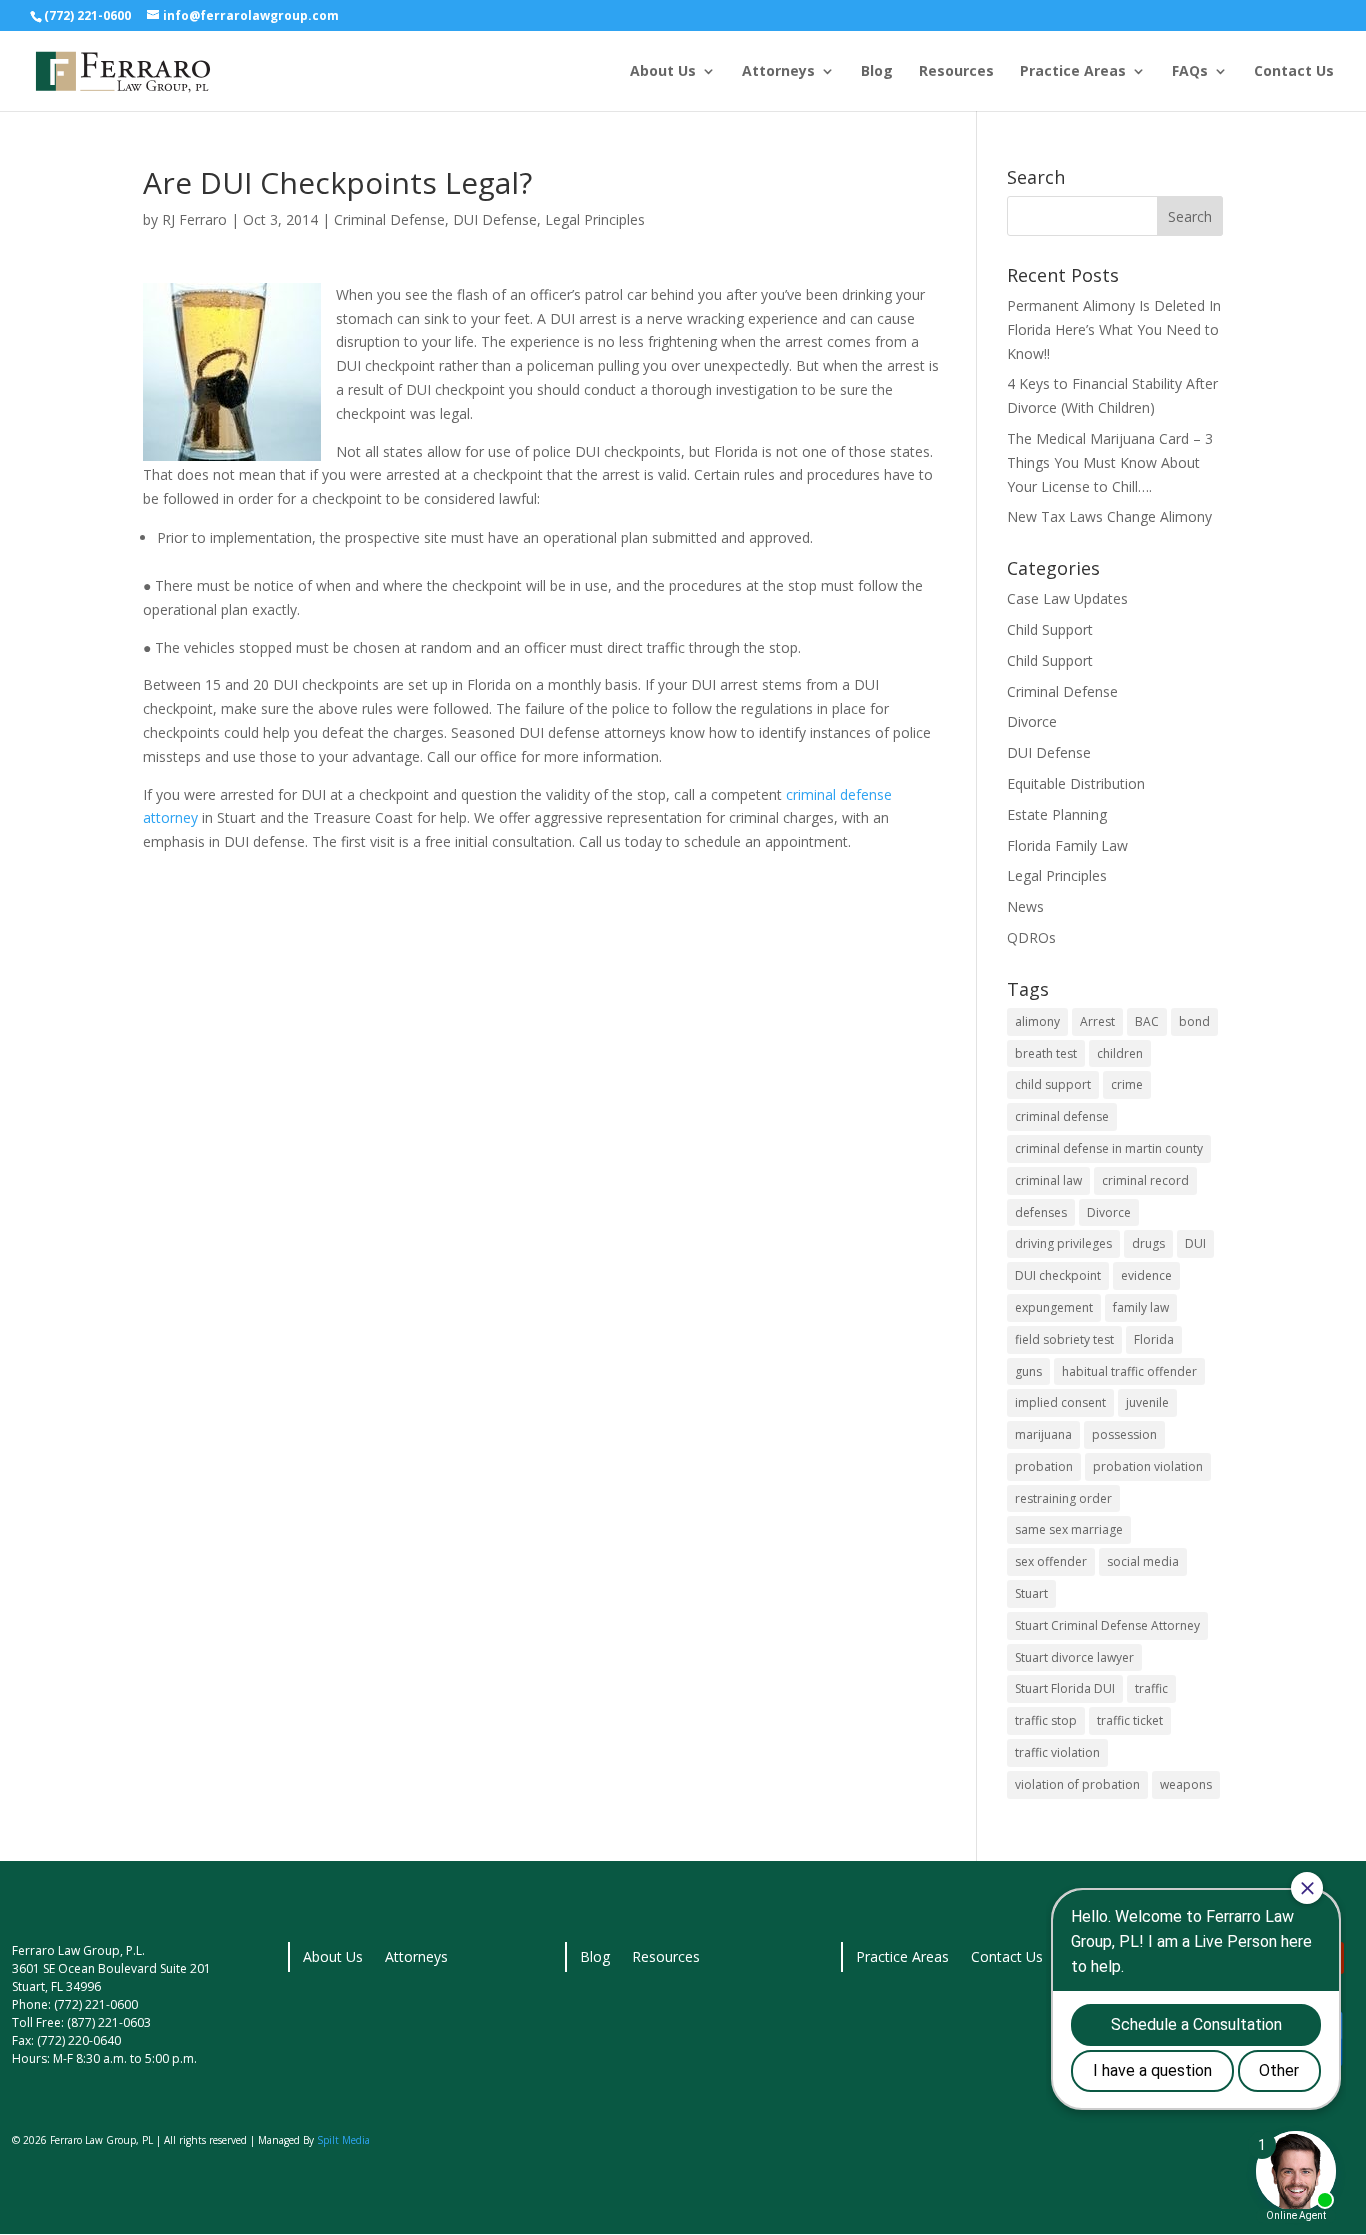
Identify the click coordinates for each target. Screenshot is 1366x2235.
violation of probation (1077, 1784)
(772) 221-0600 (87, 15)
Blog (877, 72)
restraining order (1063, 1498)
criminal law (1048, 1180)
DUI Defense (495, 219)
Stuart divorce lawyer (1074, 1657)
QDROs (1031, 937)
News (1025, 906)
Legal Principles (595, 219)
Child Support (1050, 629)
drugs (1148, 1243)
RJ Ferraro (194, 219)
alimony (1037, 1021)
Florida (1154, 1339)
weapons (1186, 1784)
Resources (956, 72)
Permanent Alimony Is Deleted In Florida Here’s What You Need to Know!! (1114, 329)
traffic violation (1057, 1752)
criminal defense (1062, 1116)
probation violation (1148, 1466)
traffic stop (1046, 1720)
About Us (663, 72)
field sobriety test (1064, 1339)
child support (1053, 1084)
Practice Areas (1073, 72)
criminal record (1145, 1180)
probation (1044, 1466)
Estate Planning (1057, 814)
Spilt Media (343, 2140)
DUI (1195, 1243)
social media (1143, 1561)
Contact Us (1294, 72)
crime (1127, 1084)
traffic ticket (1130, 1720)
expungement (1054, 1307)
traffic (1151, 1688)
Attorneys (778, 72)
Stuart (1031, 1593)
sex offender (1051, 1561)
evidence (1146, 1275)
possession (1124, 1434)
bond (1194, 1021)
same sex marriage (1069, 1529)
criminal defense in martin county (1109, 1148)
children (1120, 1053)
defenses (1041, 1212)
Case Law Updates (1067, 598)
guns (1028, 1371)
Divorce (1032, 721)
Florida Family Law (1067, 845)
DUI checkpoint (1058, 1275)
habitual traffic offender (1129, 1371)
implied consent (1060, 1402)
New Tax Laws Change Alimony (1109, 516)
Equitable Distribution (1076, 783)
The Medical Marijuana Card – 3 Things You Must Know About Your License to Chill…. (1110, 462)
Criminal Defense (389, 219)
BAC (1147, 1021)
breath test (1046, 1053)
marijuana (1043, 1434)
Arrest (1097, 1021)
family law (1141, 1307)
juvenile (1147, 1402)
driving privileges (1063, 1243)
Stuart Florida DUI (1065, 1688)
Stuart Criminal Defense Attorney (1107, 1625)
